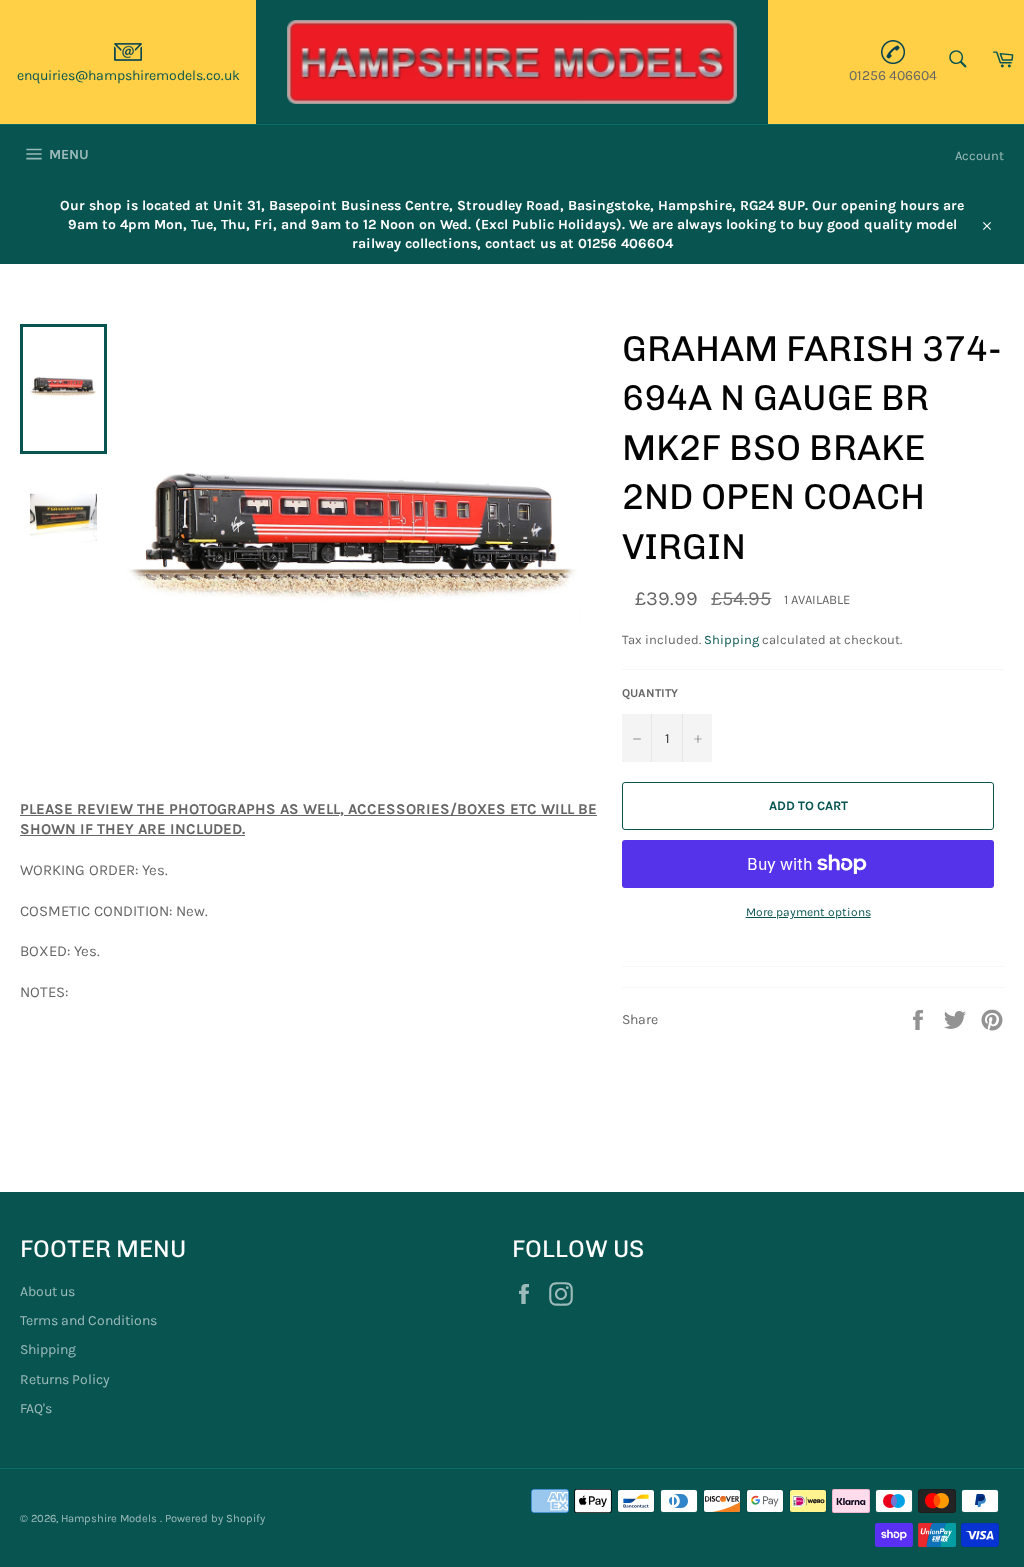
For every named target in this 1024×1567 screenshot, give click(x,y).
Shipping (731, 639)
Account (979, 155)
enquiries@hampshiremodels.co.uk (128, 75)
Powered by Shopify (215, 1518)
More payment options (808, 912)
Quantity (650, 693)
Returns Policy (65, 1379)
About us (47, 1291)
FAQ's (36, 1408)
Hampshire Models (110, 1518)
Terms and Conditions (88, 1320)
